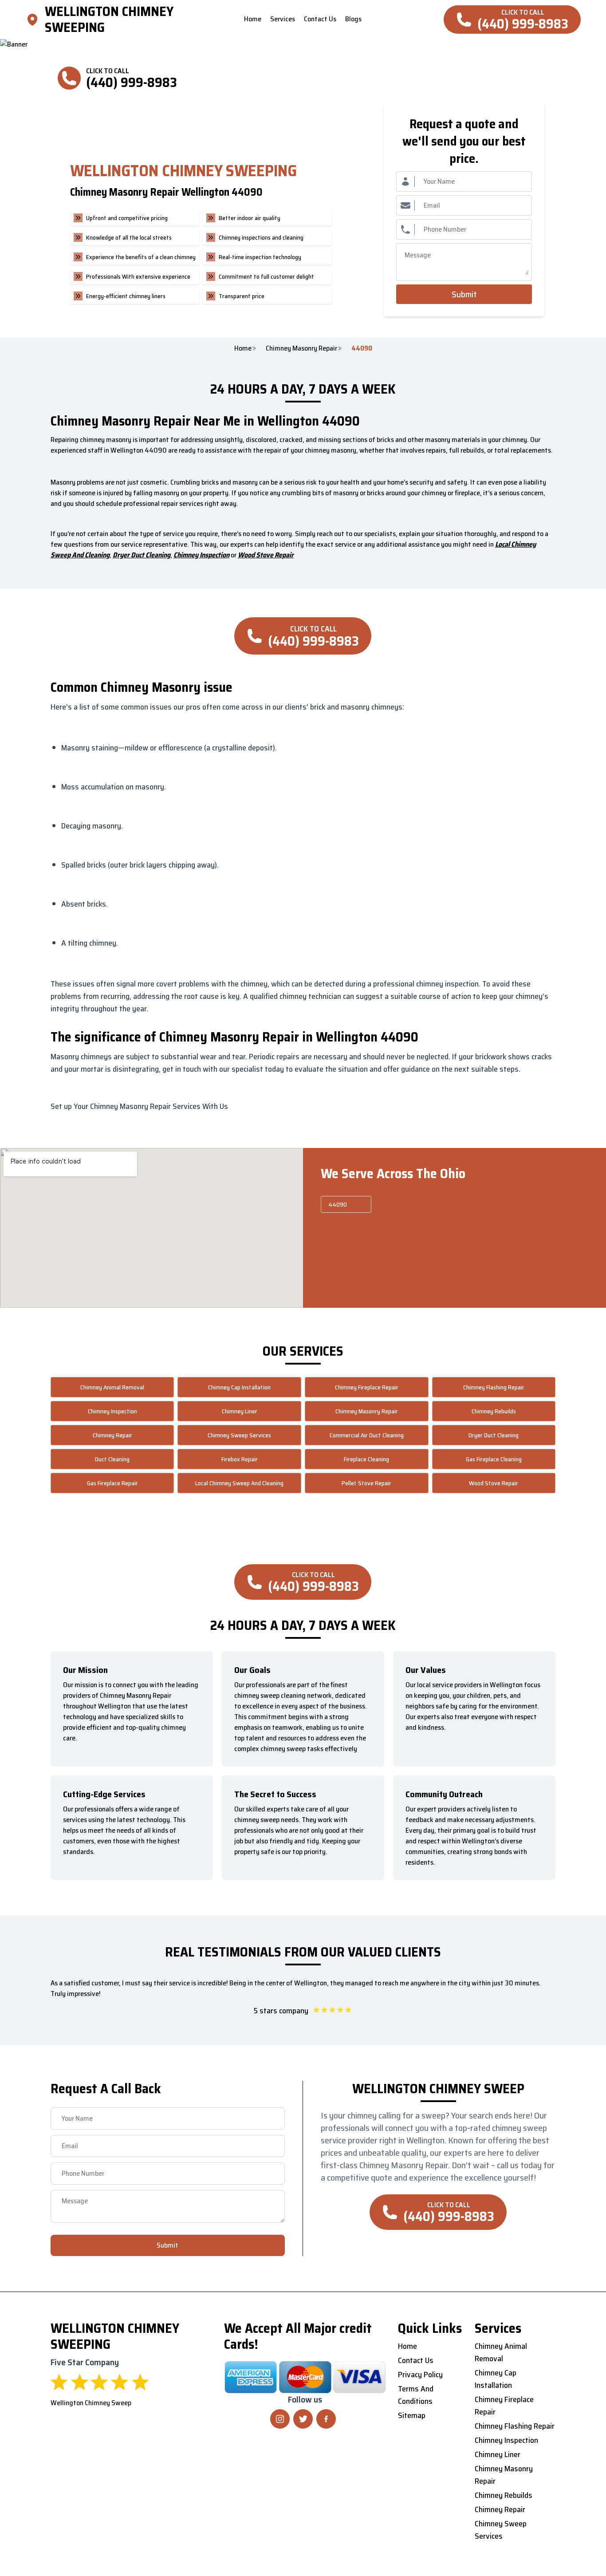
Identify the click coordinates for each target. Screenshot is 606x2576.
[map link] (35, 20)
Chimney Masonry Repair (301, 348)
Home (243, 348)
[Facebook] (326, 2419)
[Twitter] (303, 2419)
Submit (464, 294)
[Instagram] (280, 2419)
